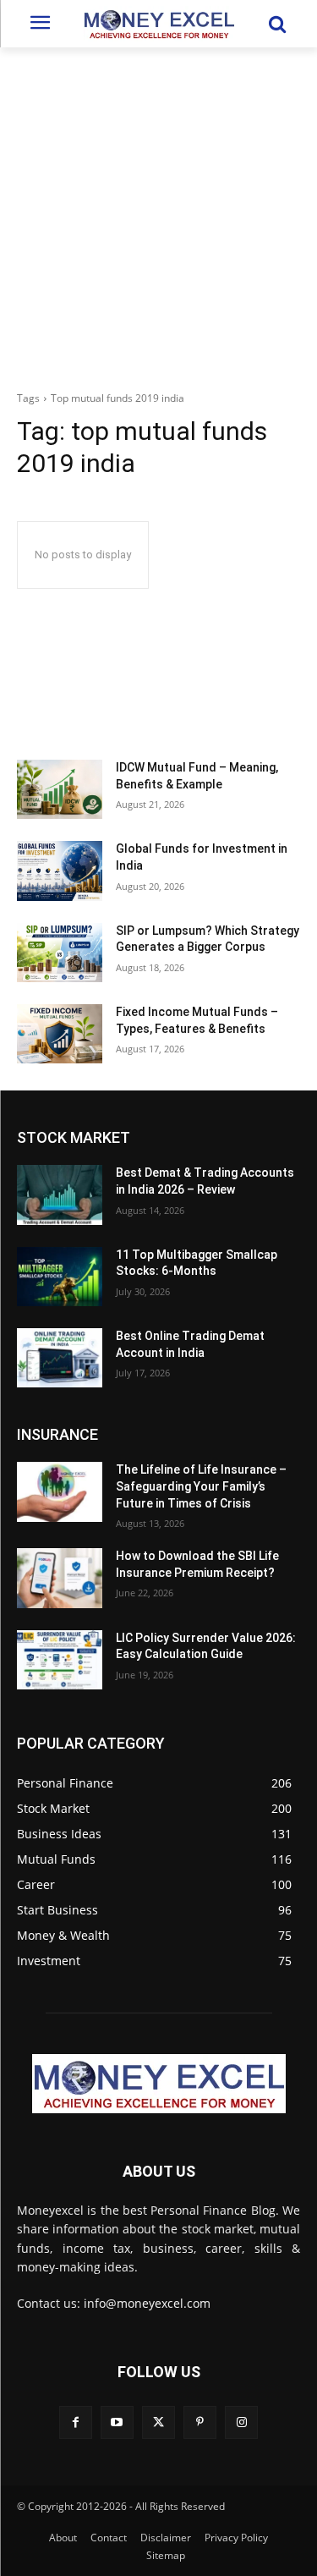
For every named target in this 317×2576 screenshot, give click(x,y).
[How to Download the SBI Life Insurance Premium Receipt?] (60, 1578)
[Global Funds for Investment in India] (60, 871)
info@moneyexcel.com (147, 2303)
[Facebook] (76, 2422)
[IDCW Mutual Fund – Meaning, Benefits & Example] (60, 789)
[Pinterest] (200, 2422)
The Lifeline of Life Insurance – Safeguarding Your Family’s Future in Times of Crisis (201, 1486)
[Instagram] (241, 2422)
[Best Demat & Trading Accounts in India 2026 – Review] (60, 1195)
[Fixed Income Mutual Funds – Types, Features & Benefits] (60, 1034)
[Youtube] (117, 2422)
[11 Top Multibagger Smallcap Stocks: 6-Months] (60, 1277)
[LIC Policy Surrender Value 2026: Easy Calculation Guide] (60, 1660)
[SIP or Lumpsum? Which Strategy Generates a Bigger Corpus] (60, 953)
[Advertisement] (158, 214)
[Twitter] (158, 2422)
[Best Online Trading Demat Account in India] (60, 1358)
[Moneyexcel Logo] (158, 24)
